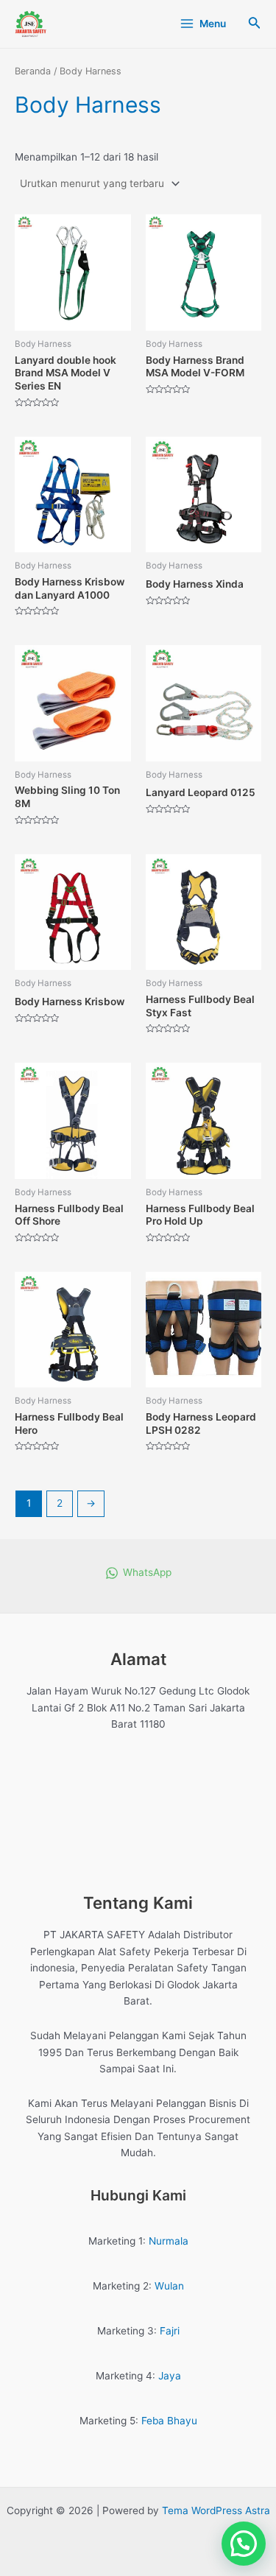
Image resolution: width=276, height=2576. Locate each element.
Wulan (169, 2286)
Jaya (170, 2376)
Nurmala (169, 2241)
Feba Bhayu (169, 2421)
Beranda (33, 71)
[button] (244, 2544)
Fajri (170, 2331)
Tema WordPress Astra (216, 2510)
